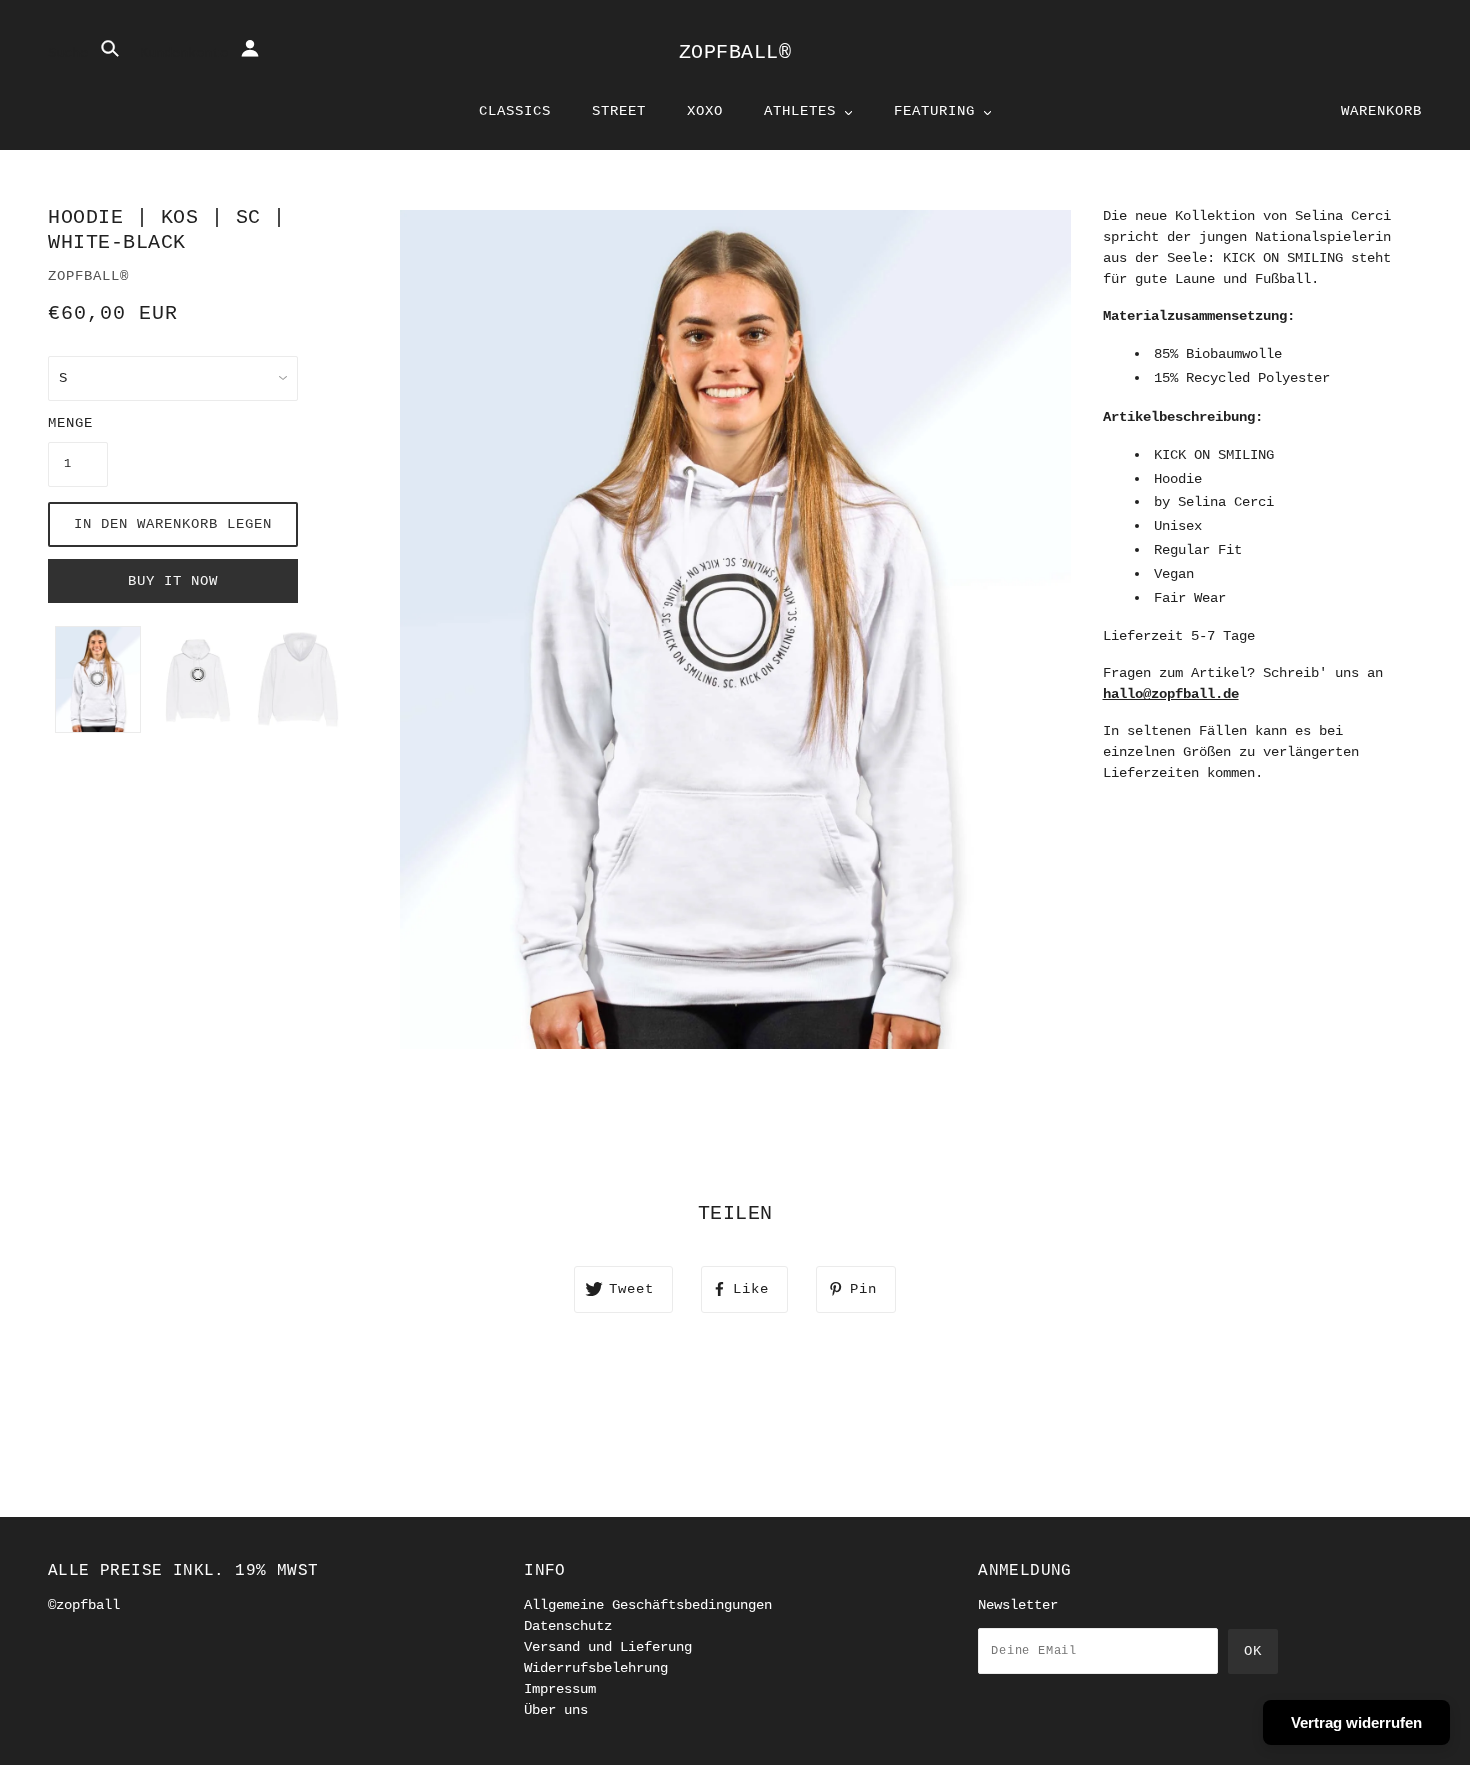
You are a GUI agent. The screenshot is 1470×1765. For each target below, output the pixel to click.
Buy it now (173, 581)
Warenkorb (1381, 111)
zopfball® (735, 52)
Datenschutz (568, 1626)
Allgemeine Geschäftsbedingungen (648, 1605)
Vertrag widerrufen (1356, 1722)
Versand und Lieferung (608, 1647)
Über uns (556, 1710)
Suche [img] (72, 53)
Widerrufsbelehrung (596, 1668)
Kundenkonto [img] (188, 53)
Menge (70, 423)
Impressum (560, 1689)
